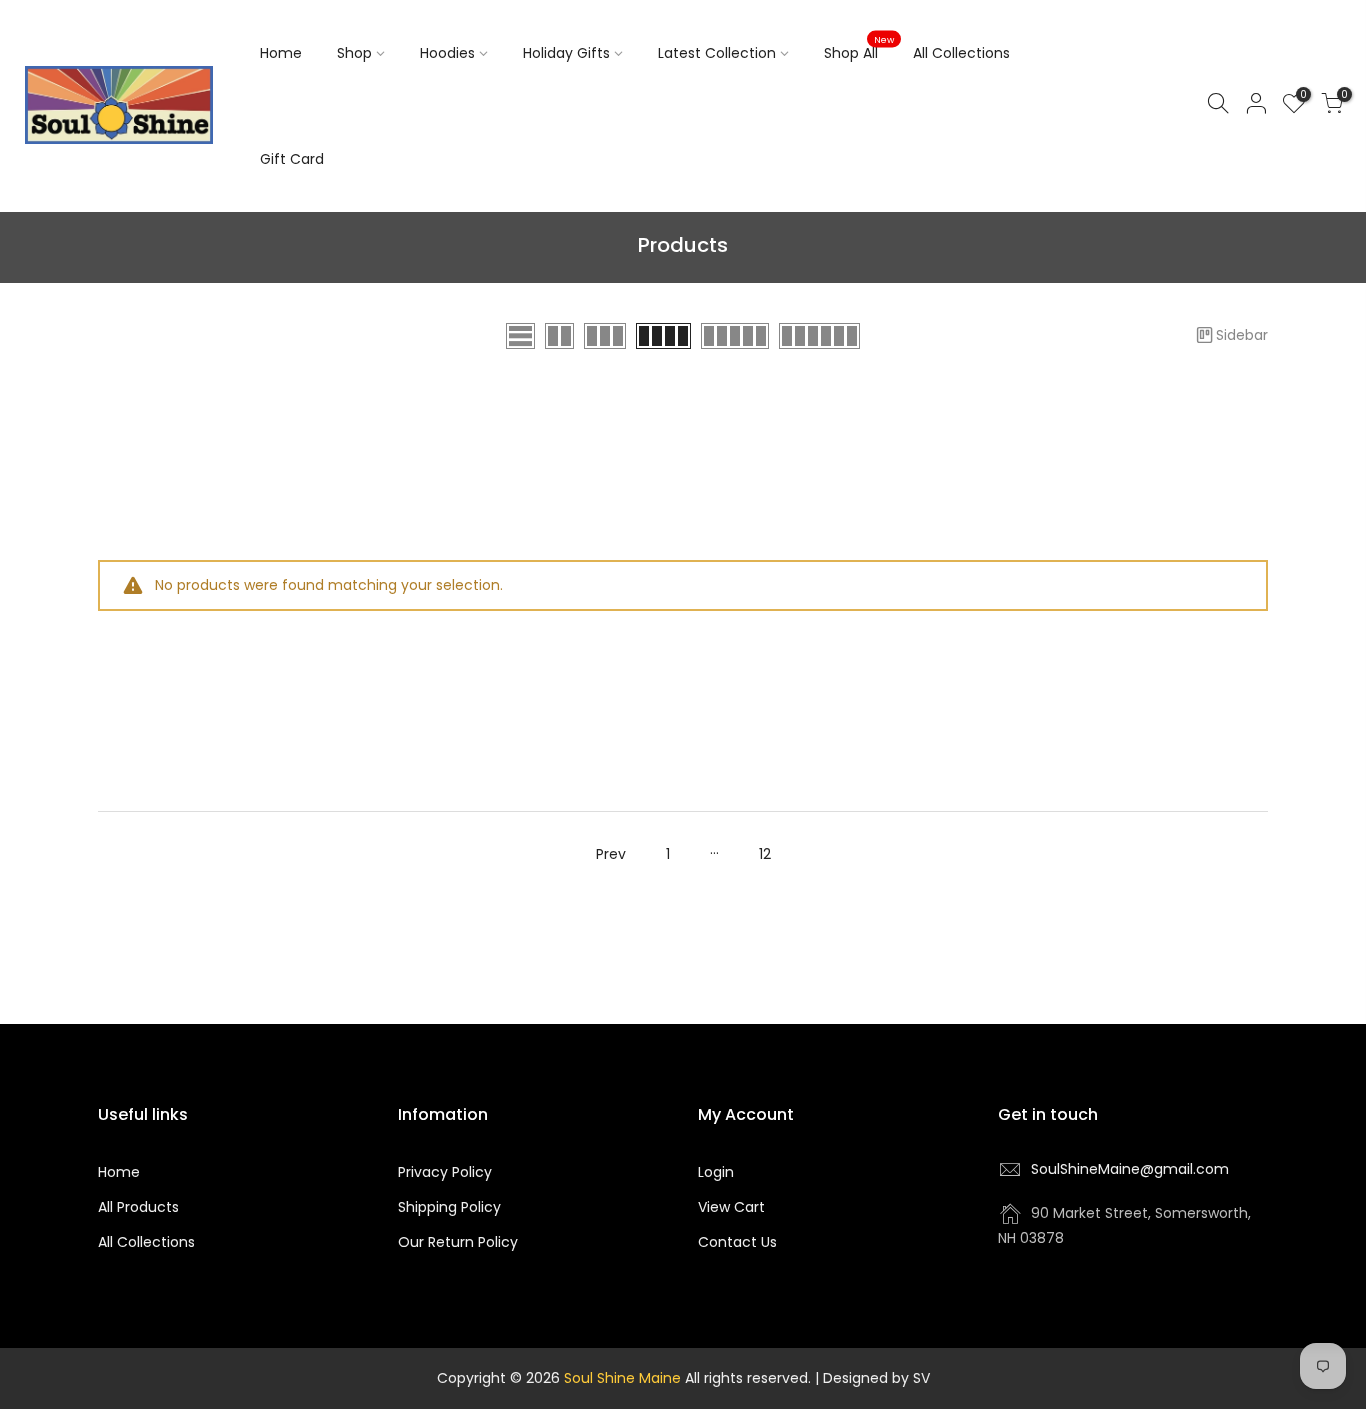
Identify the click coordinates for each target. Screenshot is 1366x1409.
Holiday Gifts (566, 53)
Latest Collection (717, 53)
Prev (611, 854)
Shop (354, 53)
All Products (138, 1207)
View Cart (731, 1207)
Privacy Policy (445, 1172)
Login (716, 1172)
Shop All (859, 49)
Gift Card (292, 159)
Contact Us (737, 1242)
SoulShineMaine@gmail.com (1130, 1169)
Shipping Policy (449, 1207)
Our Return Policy (458, 1242)
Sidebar (1242, 335)
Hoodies (447, 53)
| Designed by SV (870, 1378)
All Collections (961, 53)
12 (765, 854)
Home (281, 53)
